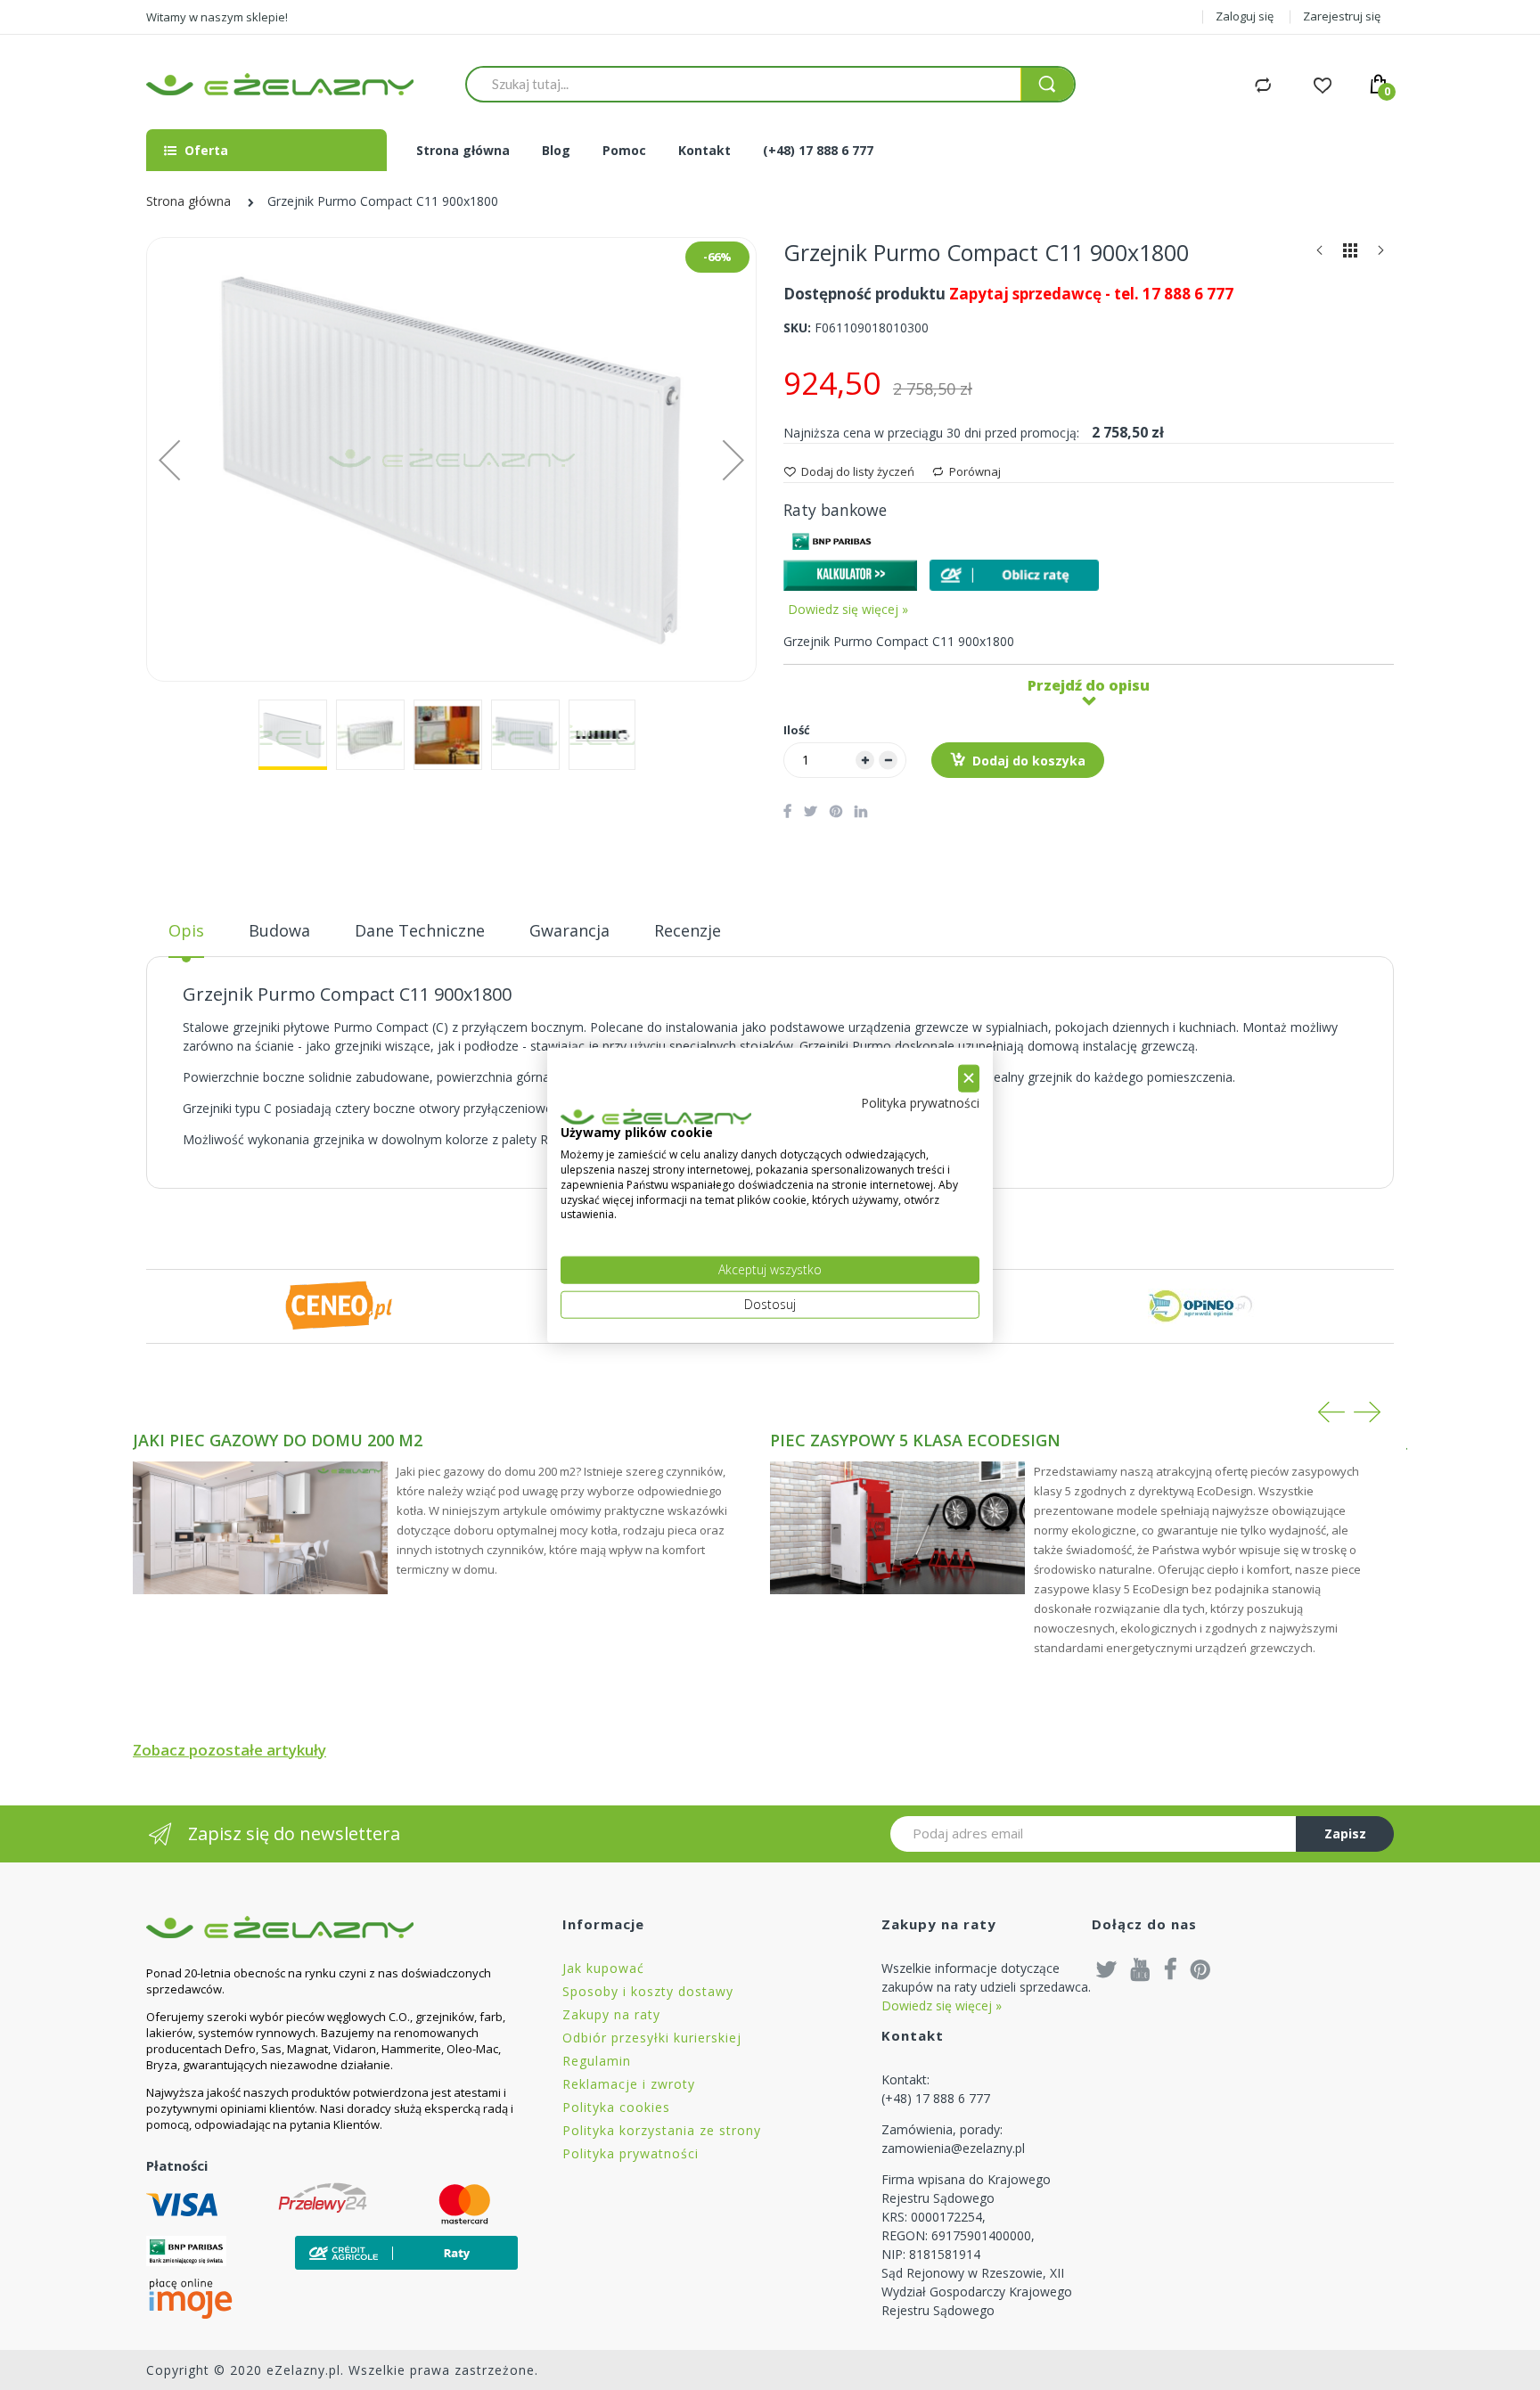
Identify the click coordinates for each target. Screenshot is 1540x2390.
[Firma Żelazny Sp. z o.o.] (332, 1927)
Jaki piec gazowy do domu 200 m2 (278, 1440)
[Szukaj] (1047, 84)
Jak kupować (603, 1968)
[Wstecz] (1320, 254)
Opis (186, 930)
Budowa (279, 930)
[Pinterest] (1200, 1968)
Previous (1331, 1412)
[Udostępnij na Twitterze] (811, 811)
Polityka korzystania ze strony (662, 2130)
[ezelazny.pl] (280, 84)
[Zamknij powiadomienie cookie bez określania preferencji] (969, 1079)
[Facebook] (1171, 1968)
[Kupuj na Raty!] (1014, 575)
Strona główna (188, 201)
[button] (169, 459)
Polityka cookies (616, 2107)
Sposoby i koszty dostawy (648, 1991)
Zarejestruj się (1342, 16)
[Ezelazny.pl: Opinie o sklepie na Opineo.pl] (1201, 1304)
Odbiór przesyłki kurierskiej (652, 2038)
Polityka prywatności (631, 2153)
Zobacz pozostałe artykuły (229, 1750)
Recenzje (688, 930)
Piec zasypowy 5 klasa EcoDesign (915, 1440)
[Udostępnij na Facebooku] (787, 811)
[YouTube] (1141, 1968)
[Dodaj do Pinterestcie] (836, 811)
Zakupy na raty (611, 2014)
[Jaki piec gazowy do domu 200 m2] (260, 1528)
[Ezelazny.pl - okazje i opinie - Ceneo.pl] (339, 1304)
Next (1367, 1412)
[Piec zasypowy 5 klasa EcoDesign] (897, 1528)
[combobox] (743, 84)
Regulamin (597, 2061)
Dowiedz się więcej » (848, 609)
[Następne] (1380, 254)
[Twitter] (1107, 1968)
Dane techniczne (420, 930)
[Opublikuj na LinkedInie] (861, 811)
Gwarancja (569, 930)
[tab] (186, 937)
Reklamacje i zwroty (629, 2084)
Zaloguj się (1245, 16)
